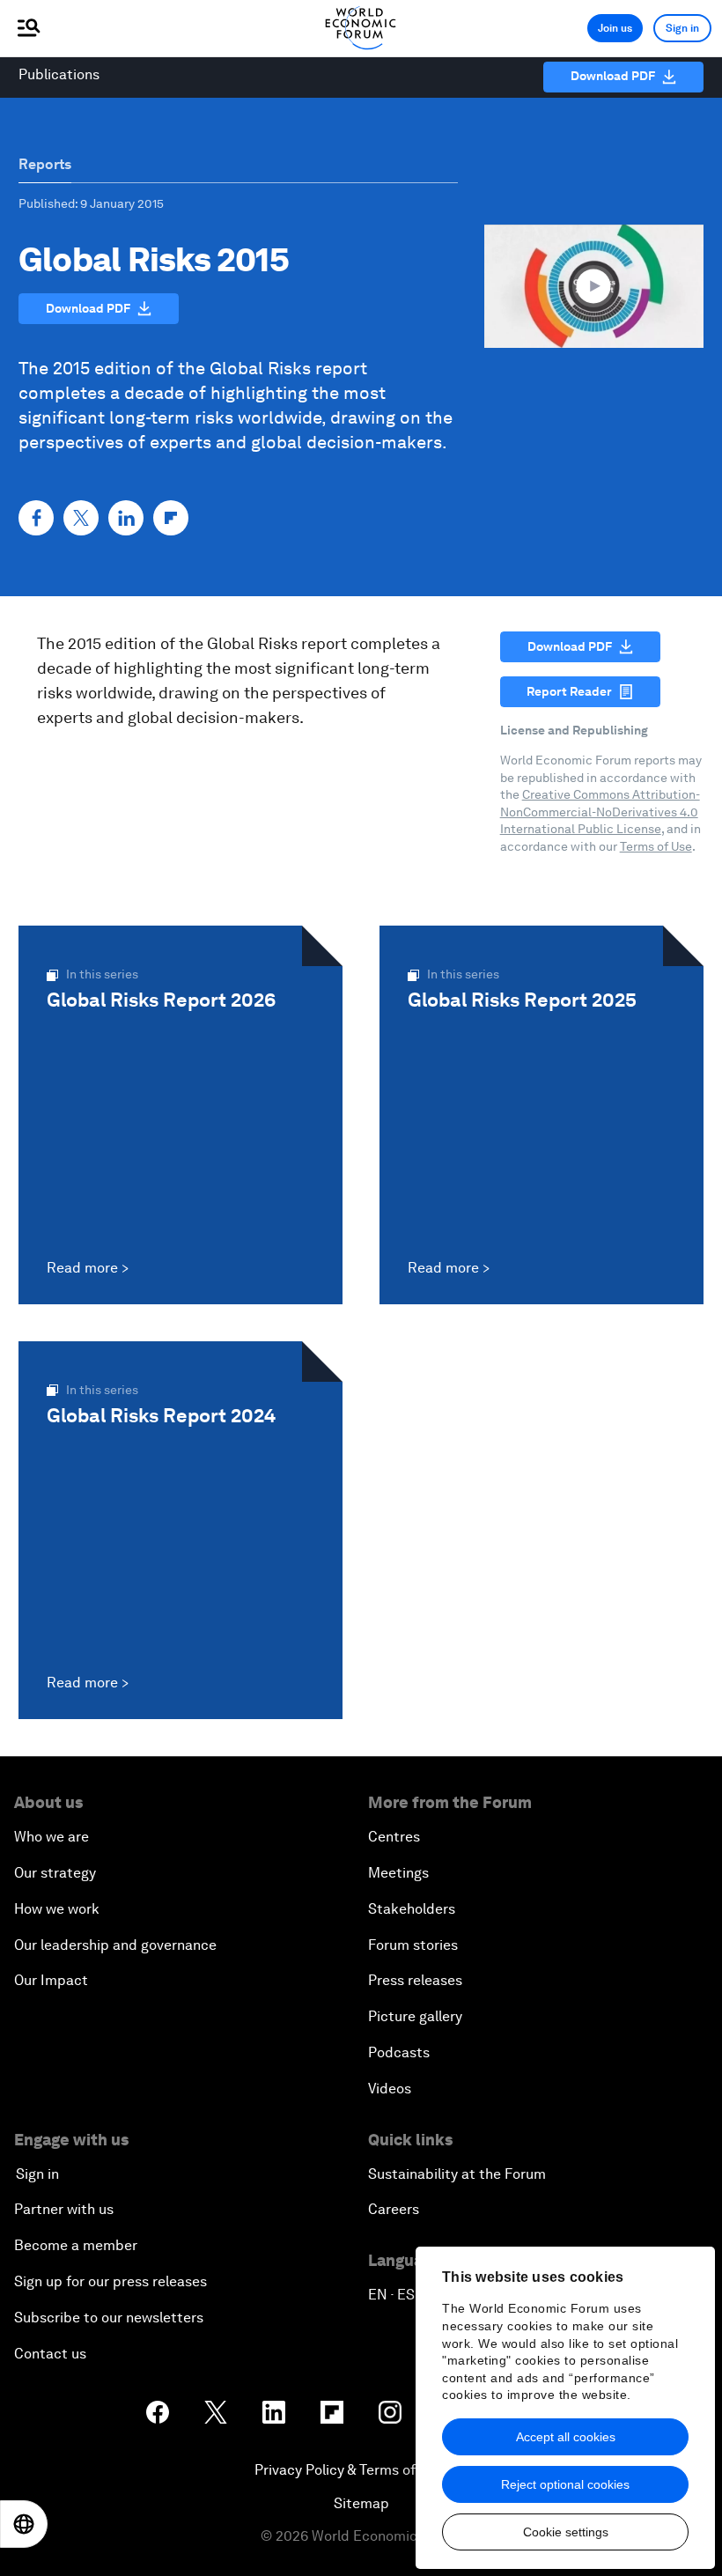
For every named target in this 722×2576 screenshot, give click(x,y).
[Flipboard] (171, 518)
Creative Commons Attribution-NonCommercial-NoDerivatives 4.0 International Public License (600, 812)
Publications (59, 74)
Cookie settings (566, 2532)
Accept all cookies (566, 2437)
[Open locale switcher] (24, 2524)
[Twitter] (81, 518)
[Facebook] (36, 518)
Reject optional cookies (565, 2484)
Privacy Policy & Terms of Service (361, 2470)
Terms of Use (656, 846)
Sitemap (361, 2503)
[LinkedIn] (126, 518)
